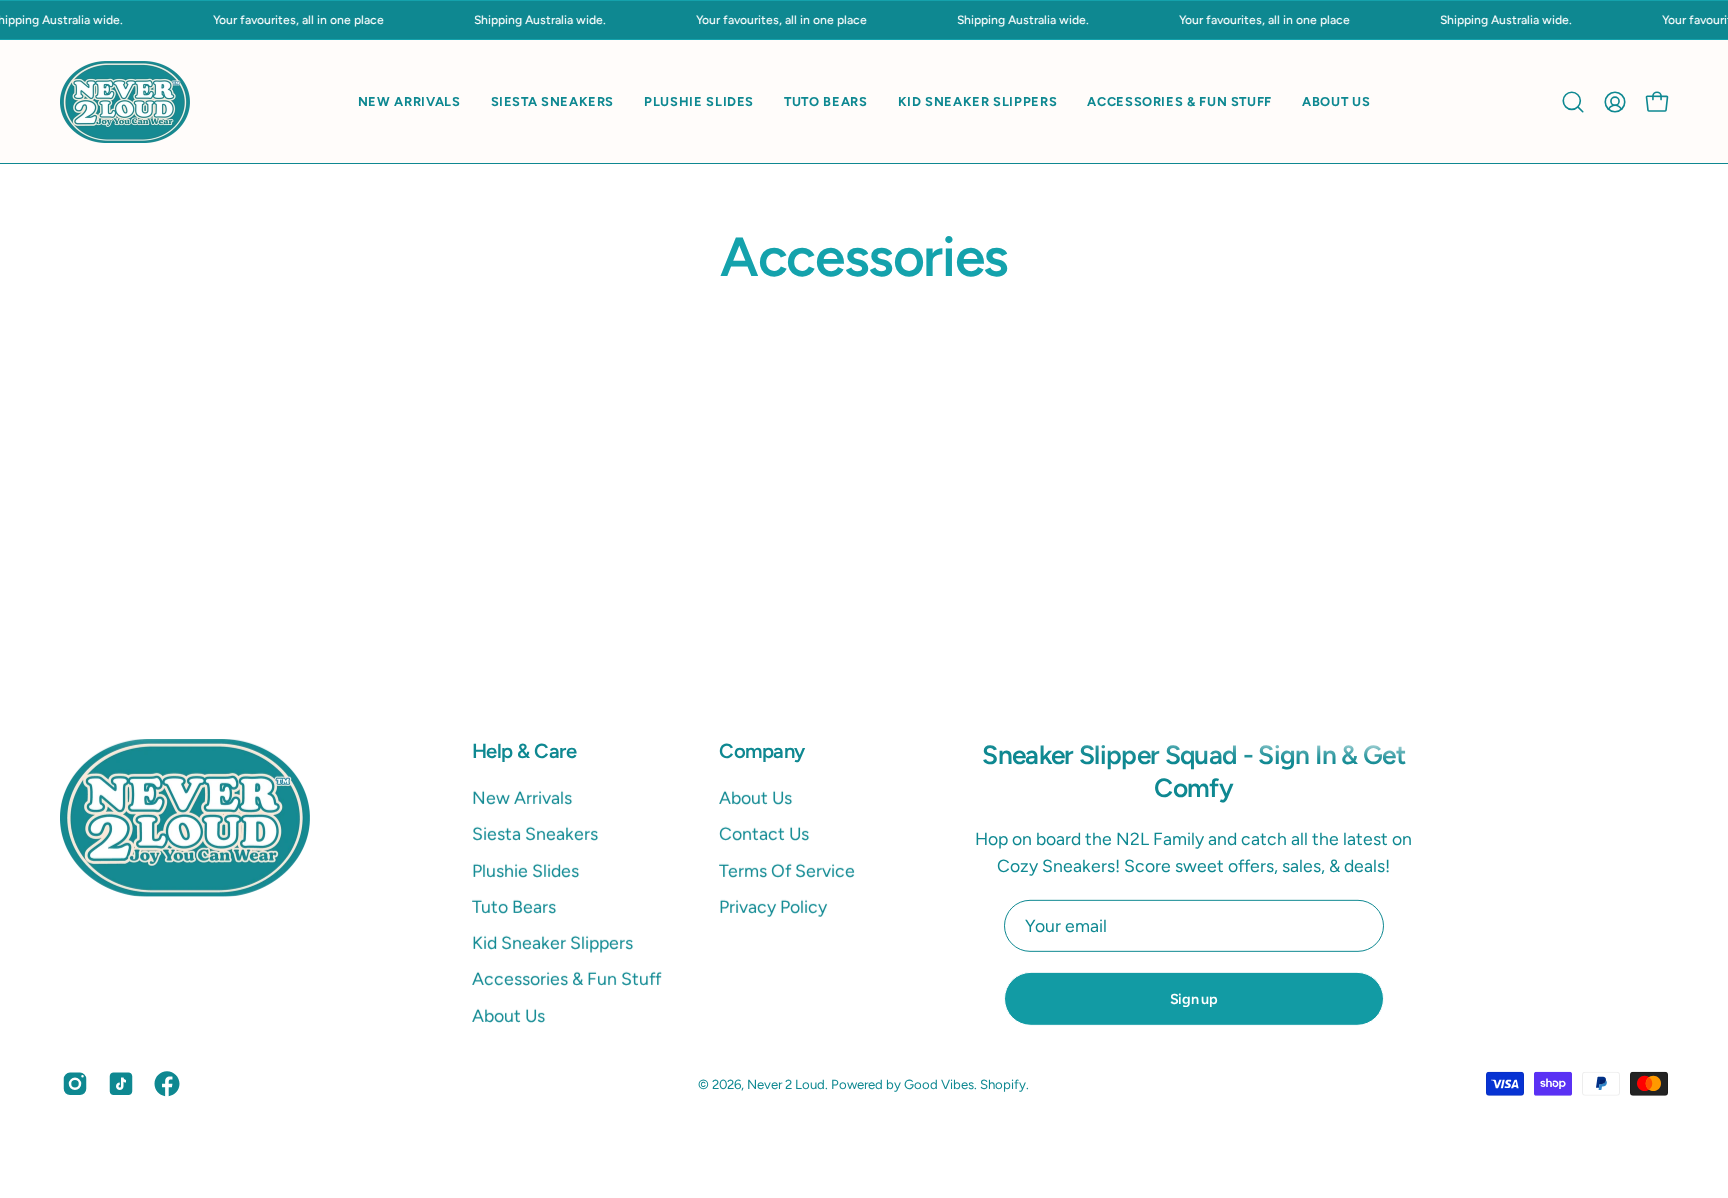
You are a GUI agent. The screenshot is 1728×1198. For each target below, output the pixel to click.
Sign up (1193, 999)
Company (761, 751)
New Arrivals (522, 797)
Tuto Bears (514, 906)
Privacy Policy (773, 906)
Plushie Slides (525, 870)
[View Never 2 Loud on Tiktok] (121, 1084)
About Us (508, 1015)
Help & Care (524, 751)
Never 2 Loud (786, 1084)
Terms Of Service (787, 870)
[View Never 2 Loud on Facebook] (167, 1084)
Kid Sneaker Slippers (552, 942)
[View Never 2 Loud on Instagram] (75, 1084)
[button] (1573, 102)
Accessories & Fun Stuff (566, 979)
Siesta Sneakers (535, 833)
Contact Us (764, 833)
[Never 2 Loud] (125, 101)
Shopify (1003, 1084)
